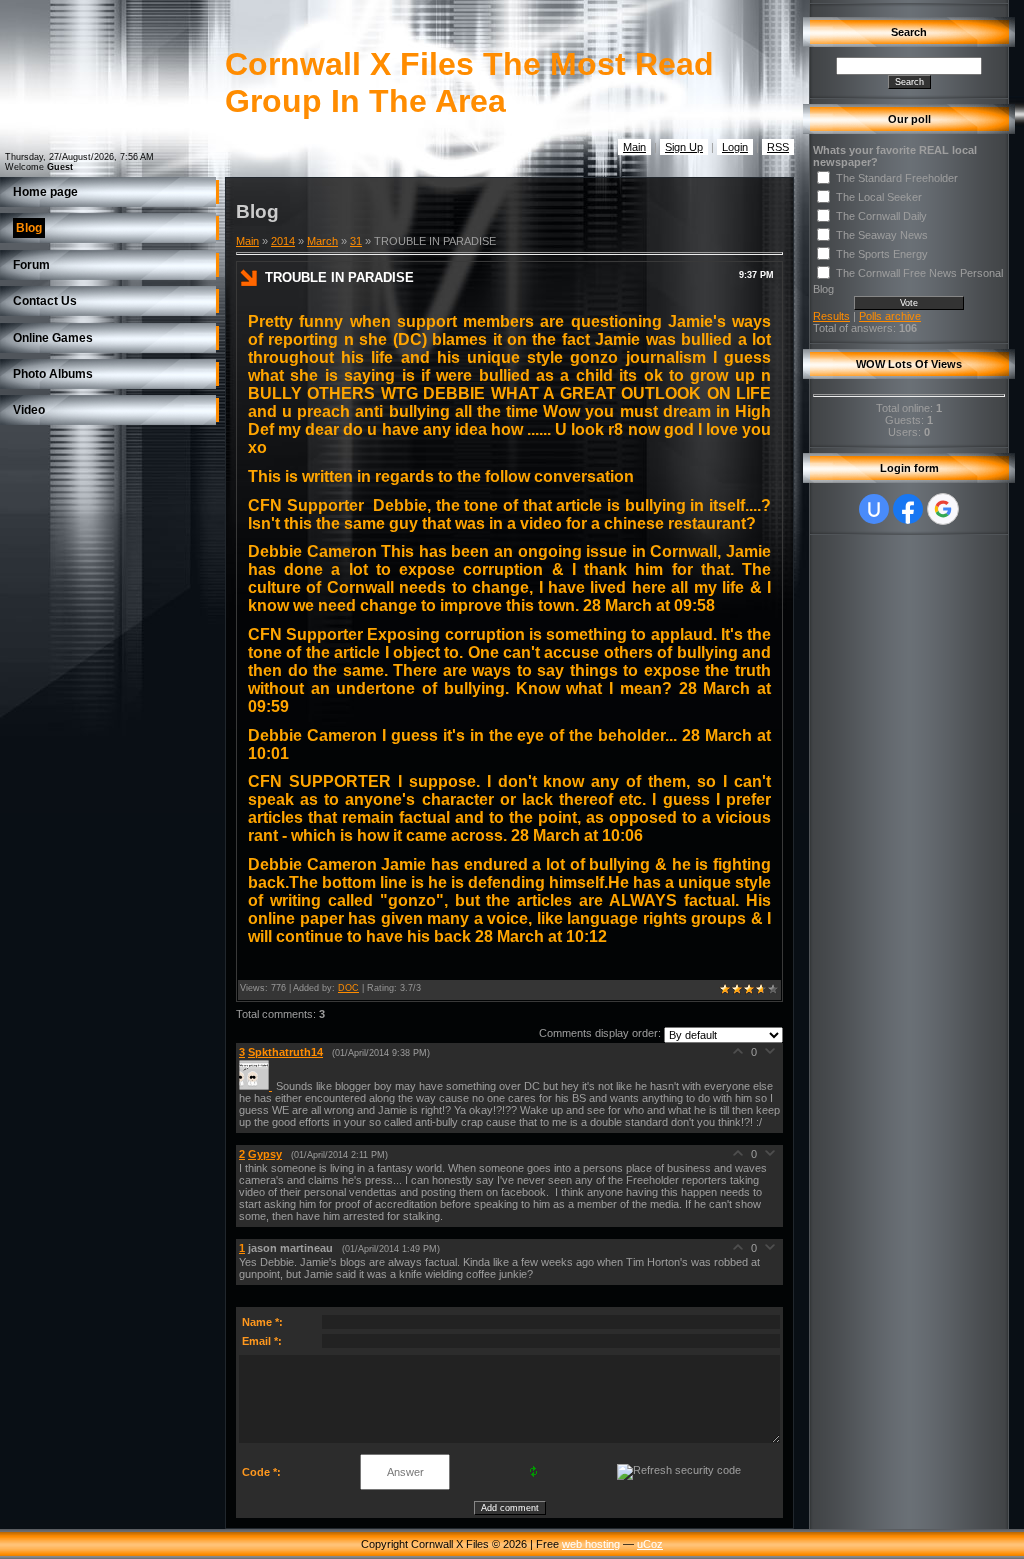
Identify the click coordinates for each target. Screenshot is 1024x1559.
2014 (283, 241)
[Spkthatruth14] (257, 1086)
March (322, 241)
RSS (778, 147)
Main (634, 147)
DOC (348, 988)
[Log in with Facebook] (908, 509)
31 (356, 241)
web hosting (591, 1544)
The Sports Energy (882, 254)
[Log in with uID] (874, 509)
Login (735, 147)
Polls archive (890, 316)
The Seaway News (882, 235)
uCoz (650, 1544)
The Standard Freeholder (897, 178)
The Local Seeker (879, 197)
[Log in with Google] (943, 509)
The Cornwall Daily (881, 216)
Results (831, 316)
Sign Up (684, 147)
